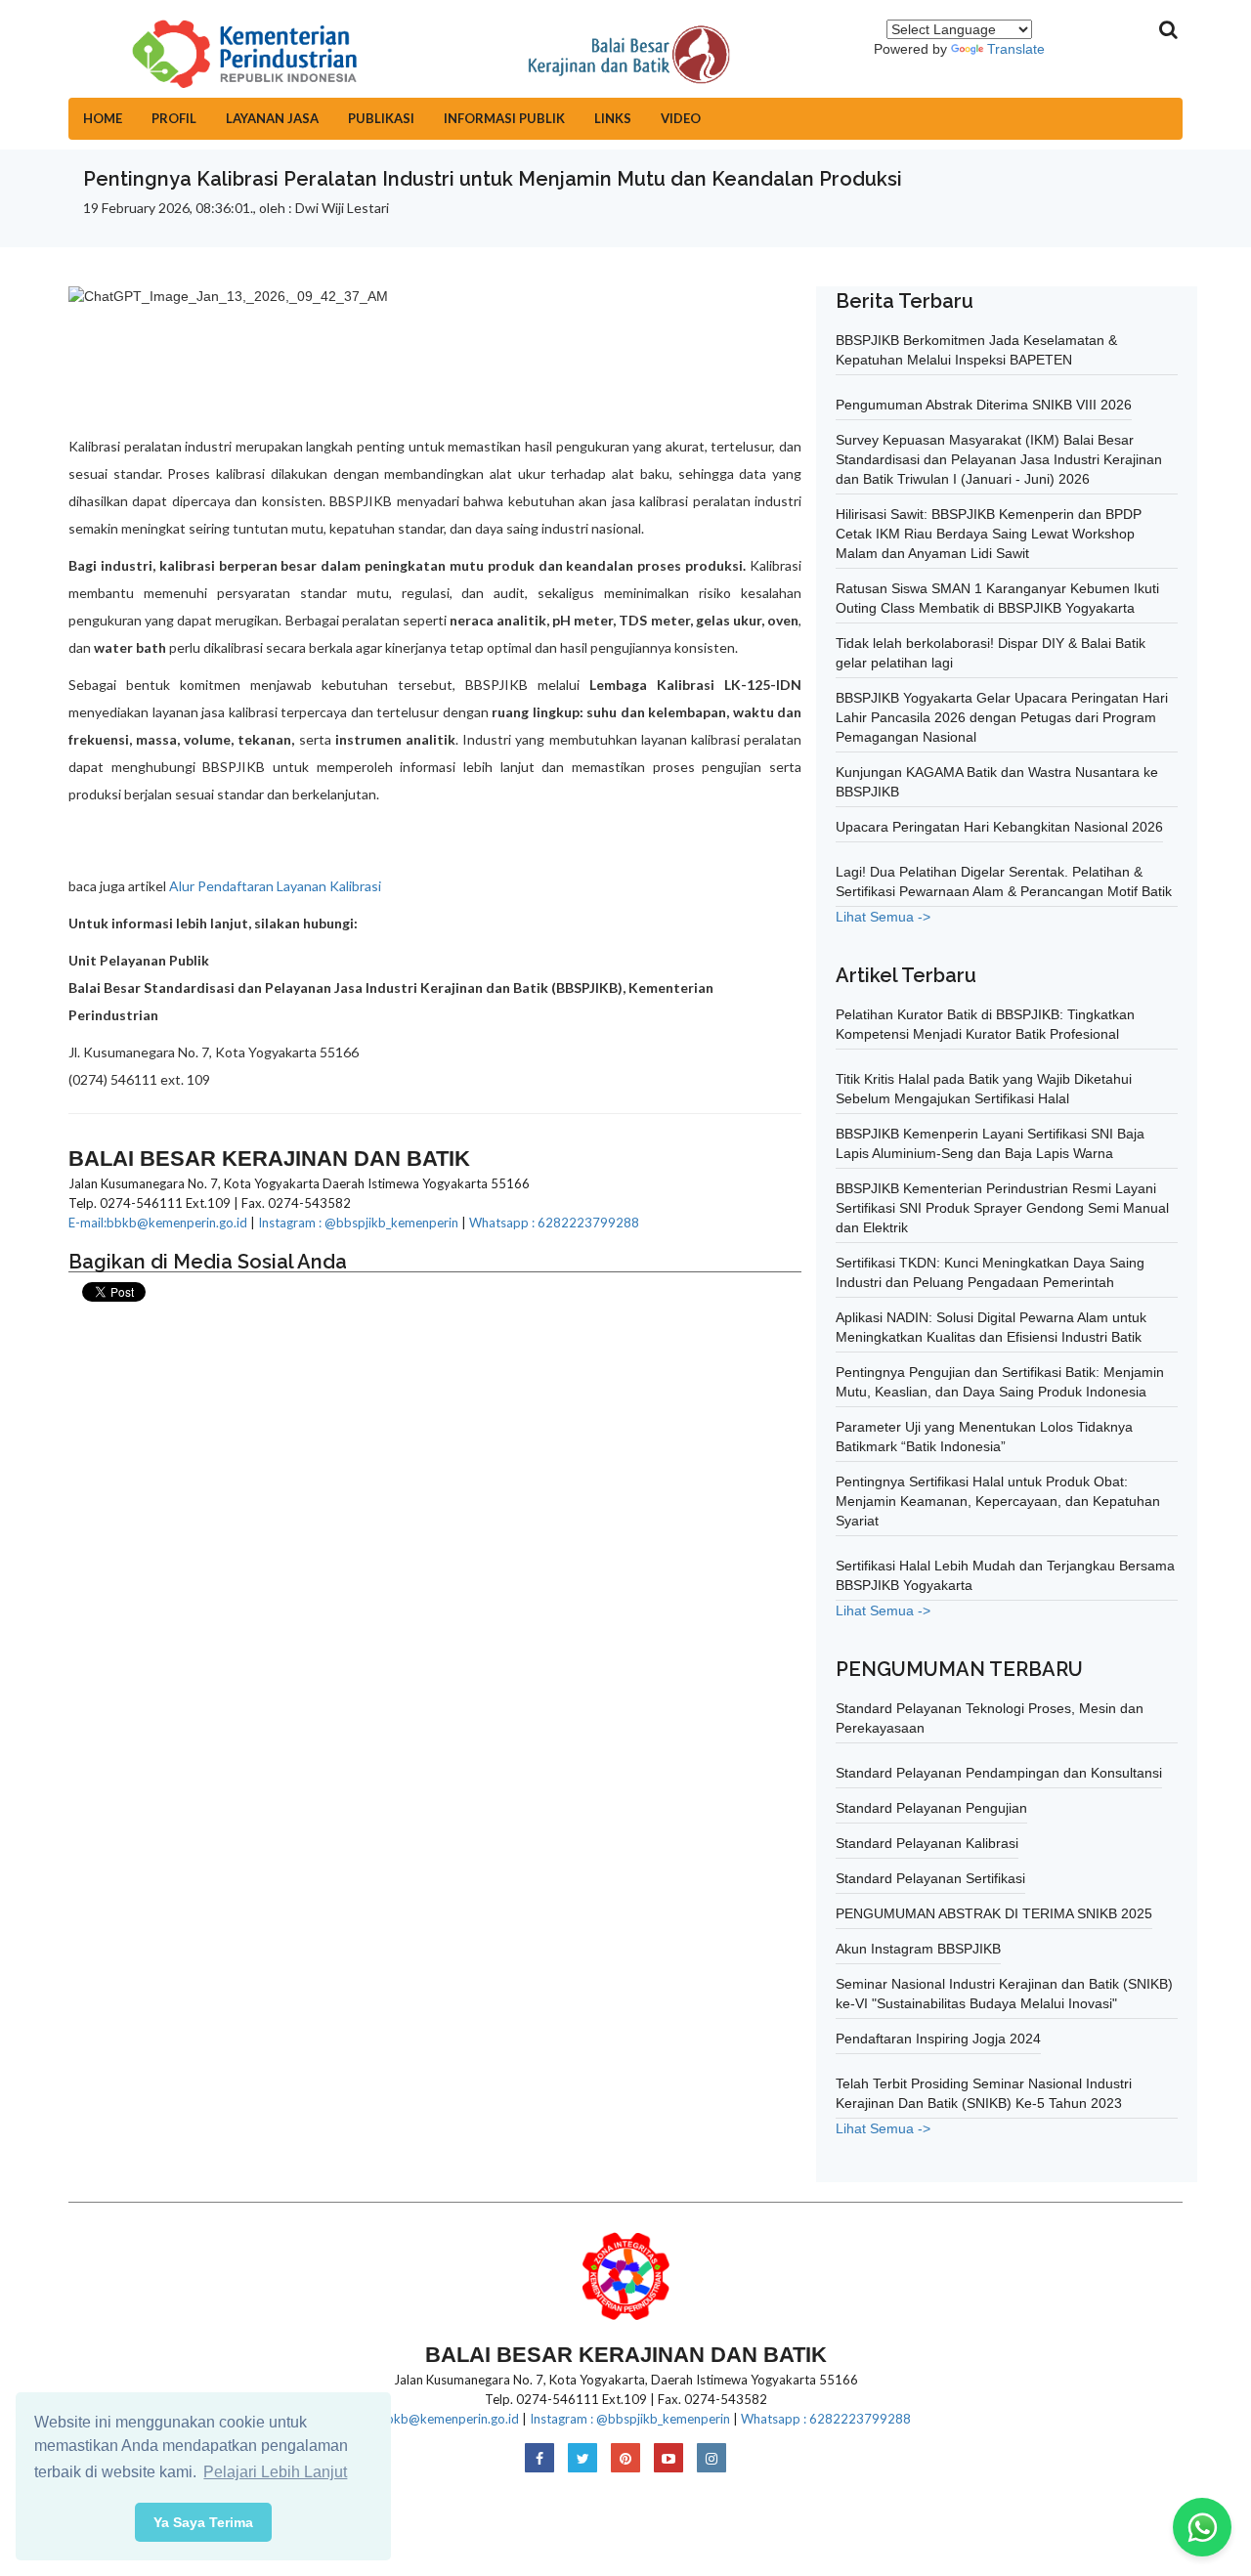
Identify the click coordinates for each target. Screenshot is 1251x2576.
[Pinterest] (625, 2459)
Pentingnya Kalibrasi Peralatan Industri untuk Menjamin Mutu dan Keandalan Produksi (493, 179)
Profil (174, 118)
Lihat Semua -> (883, 917)
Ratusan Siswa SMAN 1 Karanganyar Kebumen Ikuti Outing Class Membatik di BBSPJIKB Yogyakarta (997, 598)
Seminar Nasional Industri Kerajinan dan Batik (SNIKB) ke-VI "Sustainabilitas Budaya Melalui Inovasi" (1004, 1994)
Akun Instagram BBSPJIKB (918, 1949)
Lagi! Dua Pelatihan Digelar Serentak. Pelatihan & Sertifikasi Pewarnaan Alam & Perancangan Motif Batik (1004, 881)
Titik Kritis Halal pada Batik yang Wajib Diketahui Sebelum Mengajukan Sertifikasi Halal (984, 1089)
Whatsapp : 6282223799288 (554, 1223)
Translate (1016, 49)
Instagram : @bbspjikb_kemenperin (358, 1223)
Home (103, 118)
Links (613, 118)
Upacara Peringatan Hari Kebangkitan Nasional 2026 (999, 827)
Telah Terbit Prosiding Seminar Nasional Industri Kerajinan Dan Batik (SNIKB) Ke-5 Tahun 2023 (984, 2093)
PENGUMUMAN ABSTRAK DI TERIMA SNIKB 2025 (994, 1913)
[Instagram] (712, 2459)
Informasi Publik (504, 118)
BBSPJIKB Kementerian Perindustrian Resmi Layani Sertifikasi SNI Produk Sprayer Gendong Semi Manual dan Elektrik (1002, 1208)
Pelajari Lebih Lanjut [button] (275, 2472)
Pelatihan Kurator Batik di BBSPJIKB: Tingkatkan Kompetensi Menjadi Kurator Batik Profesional (985, 1024)
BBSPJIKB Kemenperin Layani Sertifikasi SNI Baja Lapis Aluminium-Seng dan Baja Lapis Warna (990, 1143)
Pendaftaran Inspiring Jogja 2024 (938, 2039)
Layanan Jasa (272, 118)
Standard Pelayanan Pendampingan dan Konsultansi (999, 1773)
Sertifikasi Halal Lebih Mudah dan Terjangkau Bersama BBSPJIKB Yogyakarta (1005, 1575)
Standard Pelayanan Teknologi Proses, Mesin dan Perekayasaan (990, 1718)
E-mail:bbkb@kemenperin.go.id (158, 1223)
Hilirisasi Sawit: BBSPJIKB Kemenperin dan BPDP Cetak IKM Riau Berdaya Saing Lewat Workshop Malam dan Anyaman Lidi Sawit (989, 534)
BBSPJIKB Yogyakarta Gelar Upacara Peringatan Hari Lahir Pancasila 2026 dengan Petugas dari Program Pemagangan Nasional (1002, 717)
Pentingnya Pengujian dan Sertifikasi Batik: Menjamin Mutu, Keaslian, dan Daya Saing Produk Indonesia (1000, 1382)
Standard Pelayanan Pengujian (931, 1808)
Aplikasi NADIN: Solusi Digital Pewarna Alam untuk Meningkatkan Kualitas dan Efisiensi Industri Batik (991, 1327)
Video (681, 118)
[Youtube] (669, 2459)
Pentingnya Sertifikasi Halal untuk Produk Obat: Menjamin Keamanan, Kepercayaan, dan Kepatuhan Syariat (998, 1501)
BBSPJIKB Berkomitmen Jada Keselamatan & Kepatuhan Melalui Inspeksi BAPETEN (976, 350)
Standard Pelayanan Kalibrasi (927, 1843)
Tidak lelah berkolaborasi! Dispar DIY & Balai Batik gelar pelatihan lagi (991, 653)
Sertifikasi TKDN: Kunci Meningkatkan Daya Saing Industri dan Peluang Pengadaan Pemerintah (990, 1272)
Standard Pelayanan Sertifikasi (930, 1878)
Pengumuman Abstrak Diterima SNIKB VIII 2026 (984, 405)
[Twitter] (582, 2459)
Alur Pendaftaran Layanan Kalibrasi (277, 886)
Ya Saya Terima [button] (203, 2522)
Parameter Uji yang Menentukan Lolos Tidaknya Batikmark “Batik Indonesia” (984, 1437)
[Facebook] (539, 2459)
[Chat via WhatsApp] (1202, 2527)
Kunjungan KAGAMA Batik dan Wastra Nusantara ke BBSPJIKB (997, 782)
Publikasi (381, 118)
